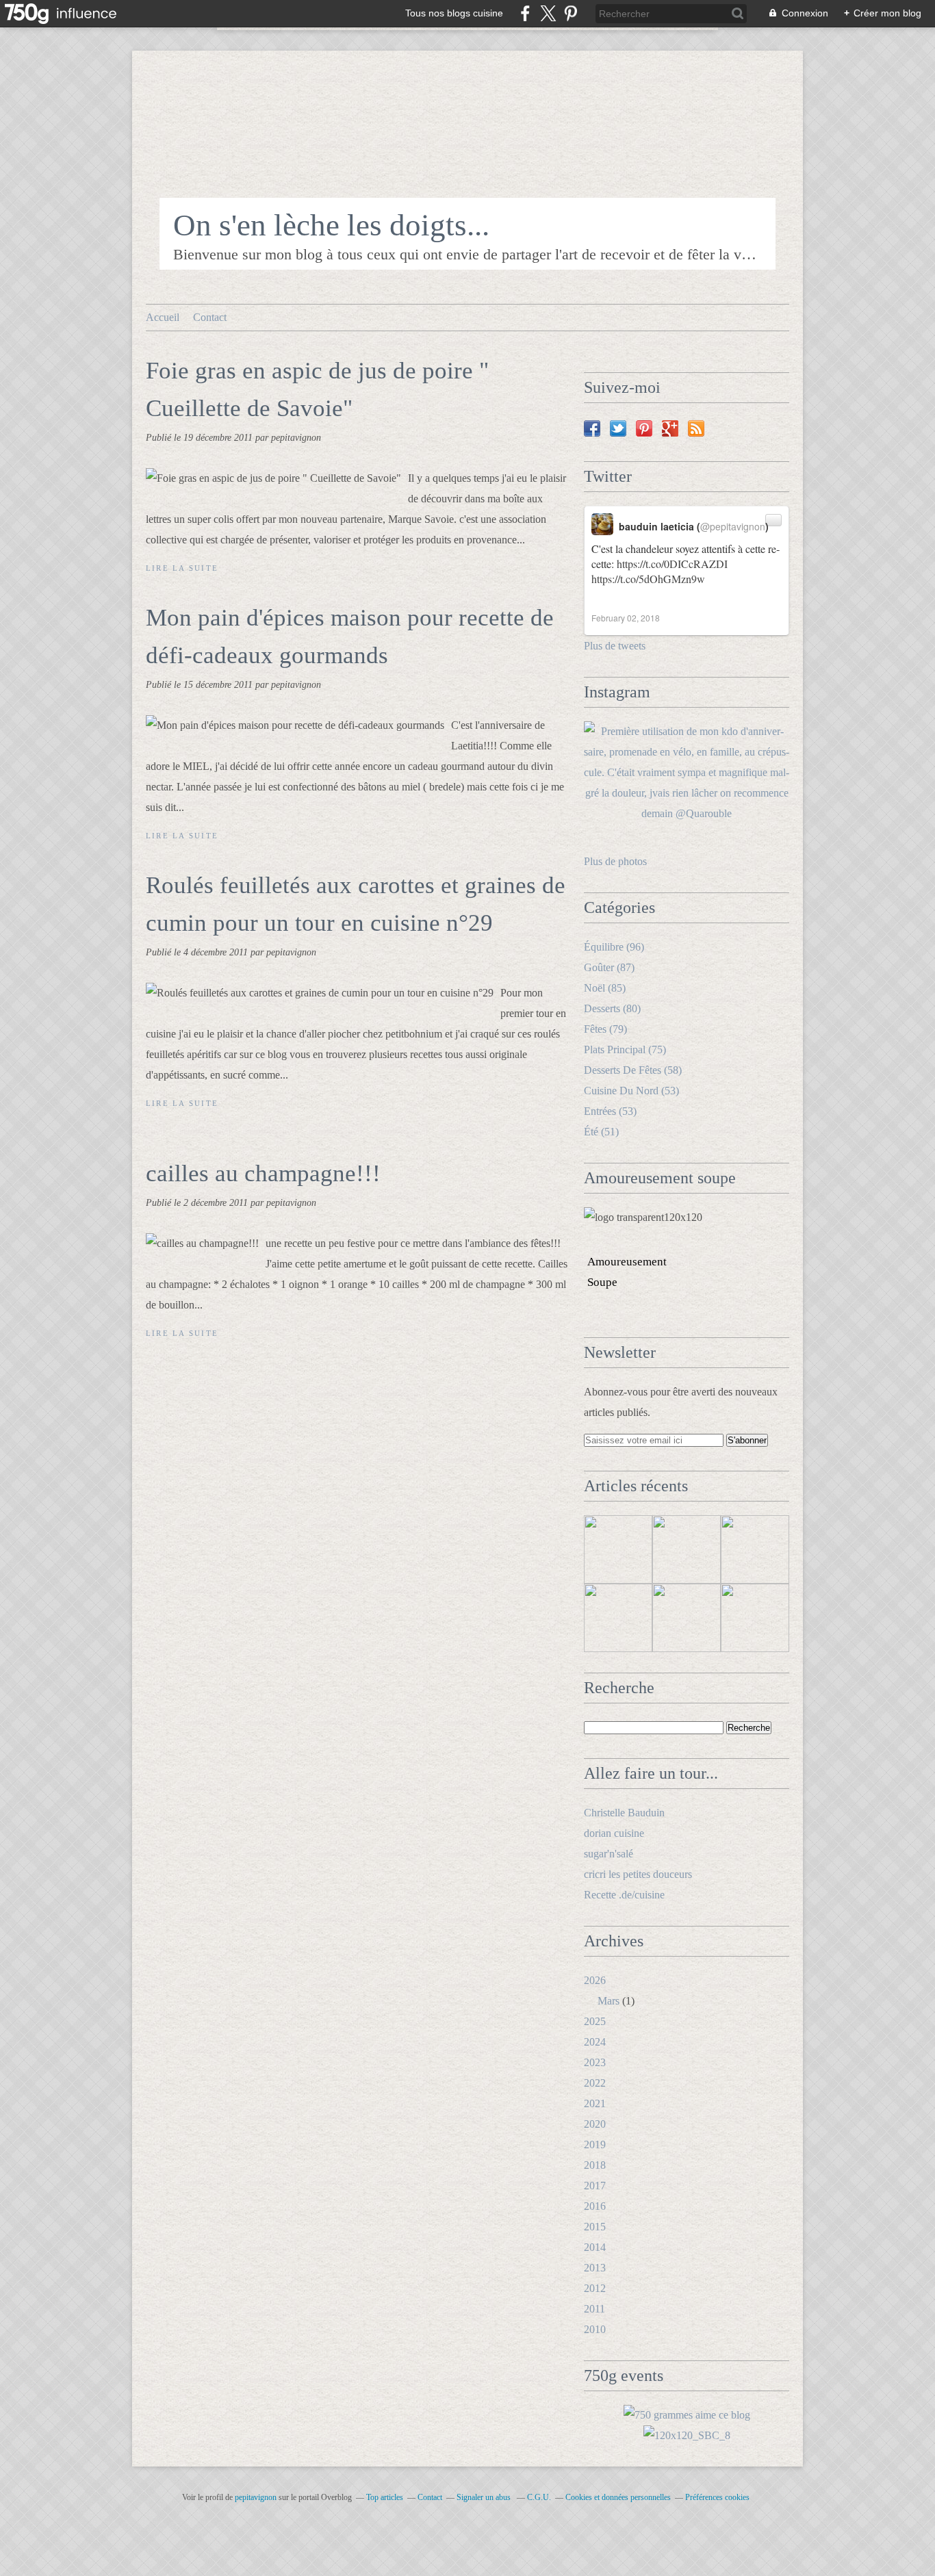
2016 (595, 2206)
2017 (595, 2186)
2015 (595, 2227)
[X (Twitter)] (548, 13)
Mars (609, 2001)
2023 (595, 2062)
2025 (595, 2021)
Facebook (592, 428)
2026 (595, 1980)
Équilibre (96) (614, 947)
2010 (595, 2329)
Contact (210, 317)
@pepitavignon (733, 526)
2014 (595, 2247)
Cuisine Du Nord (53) (631, 1091)
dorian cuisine (614, 1833)
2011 (594, 2309)
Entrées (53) (610, 1111)
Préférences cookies (717, 2497)
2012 (595, 2288)
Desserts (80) (612, 1008)
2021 (595, 2103)
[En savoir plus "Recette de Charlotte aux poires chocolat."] (755, 1549)
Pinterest (644, 428)
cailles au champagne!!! (263, 1173)
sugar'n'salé (609, 1854)
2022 (595, 2083)
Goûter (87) (609, 967)
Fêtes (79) (605, 1029)
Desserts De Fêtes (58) (633, 1070)
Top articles (385, 2497)
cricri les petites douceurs (638, 1874)
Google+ (670, 428)
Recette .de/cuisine (624, 1895)
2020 (595, 2124)
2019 (595, 2144)
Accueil (163, 317)
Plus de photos (615, 861)
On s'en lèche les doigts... (331, 225)
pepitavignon (256, 2497)
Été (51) (601, 1132)
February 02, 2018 (626, 618)
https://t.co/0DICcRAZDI (672, 564)
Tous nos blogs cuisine (454, 13)
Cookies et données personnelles (618, 2497)
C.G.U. (539, 2497)
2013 (595, 2268)
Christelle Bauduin (624, 1813)
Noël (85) (605, 988)
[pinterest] (571, 13)
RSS (696, 428)
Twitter (618, 428)
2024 (595, 2042)
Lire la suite (182, 568)
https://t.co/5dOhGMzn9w (648, 579)
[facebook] (525, 13)
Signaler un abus (485, 2497)
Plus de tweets (615, 646)
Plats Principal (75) (625, 1049)
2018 (595, 2165)
